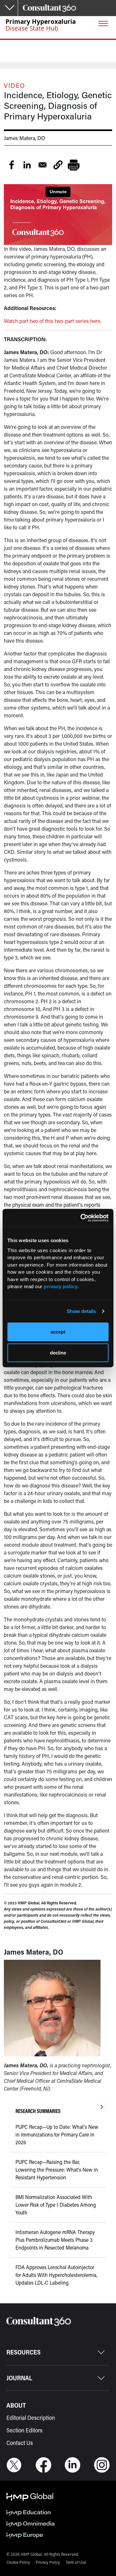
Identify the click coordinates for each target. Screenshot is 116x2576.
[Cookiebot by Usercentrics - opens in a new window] (82, 1218)
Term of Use (76, 2562)
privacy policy (61, 1286)
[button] (58, 165)
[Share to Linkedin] (27, 165)
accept (58, 1331)
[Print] (73, 165)
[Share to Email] (43, 165)
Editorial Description (31, 2418)
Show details (81, 1311)
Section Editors (24, 2430)
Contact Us (20, 2443)
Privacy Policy (48, 2562)
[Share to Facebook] (12, 165)
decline (58, 1353)
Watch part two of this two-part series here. (53, 321)
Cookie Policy (18, 2562)
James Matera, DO (24, 138)
